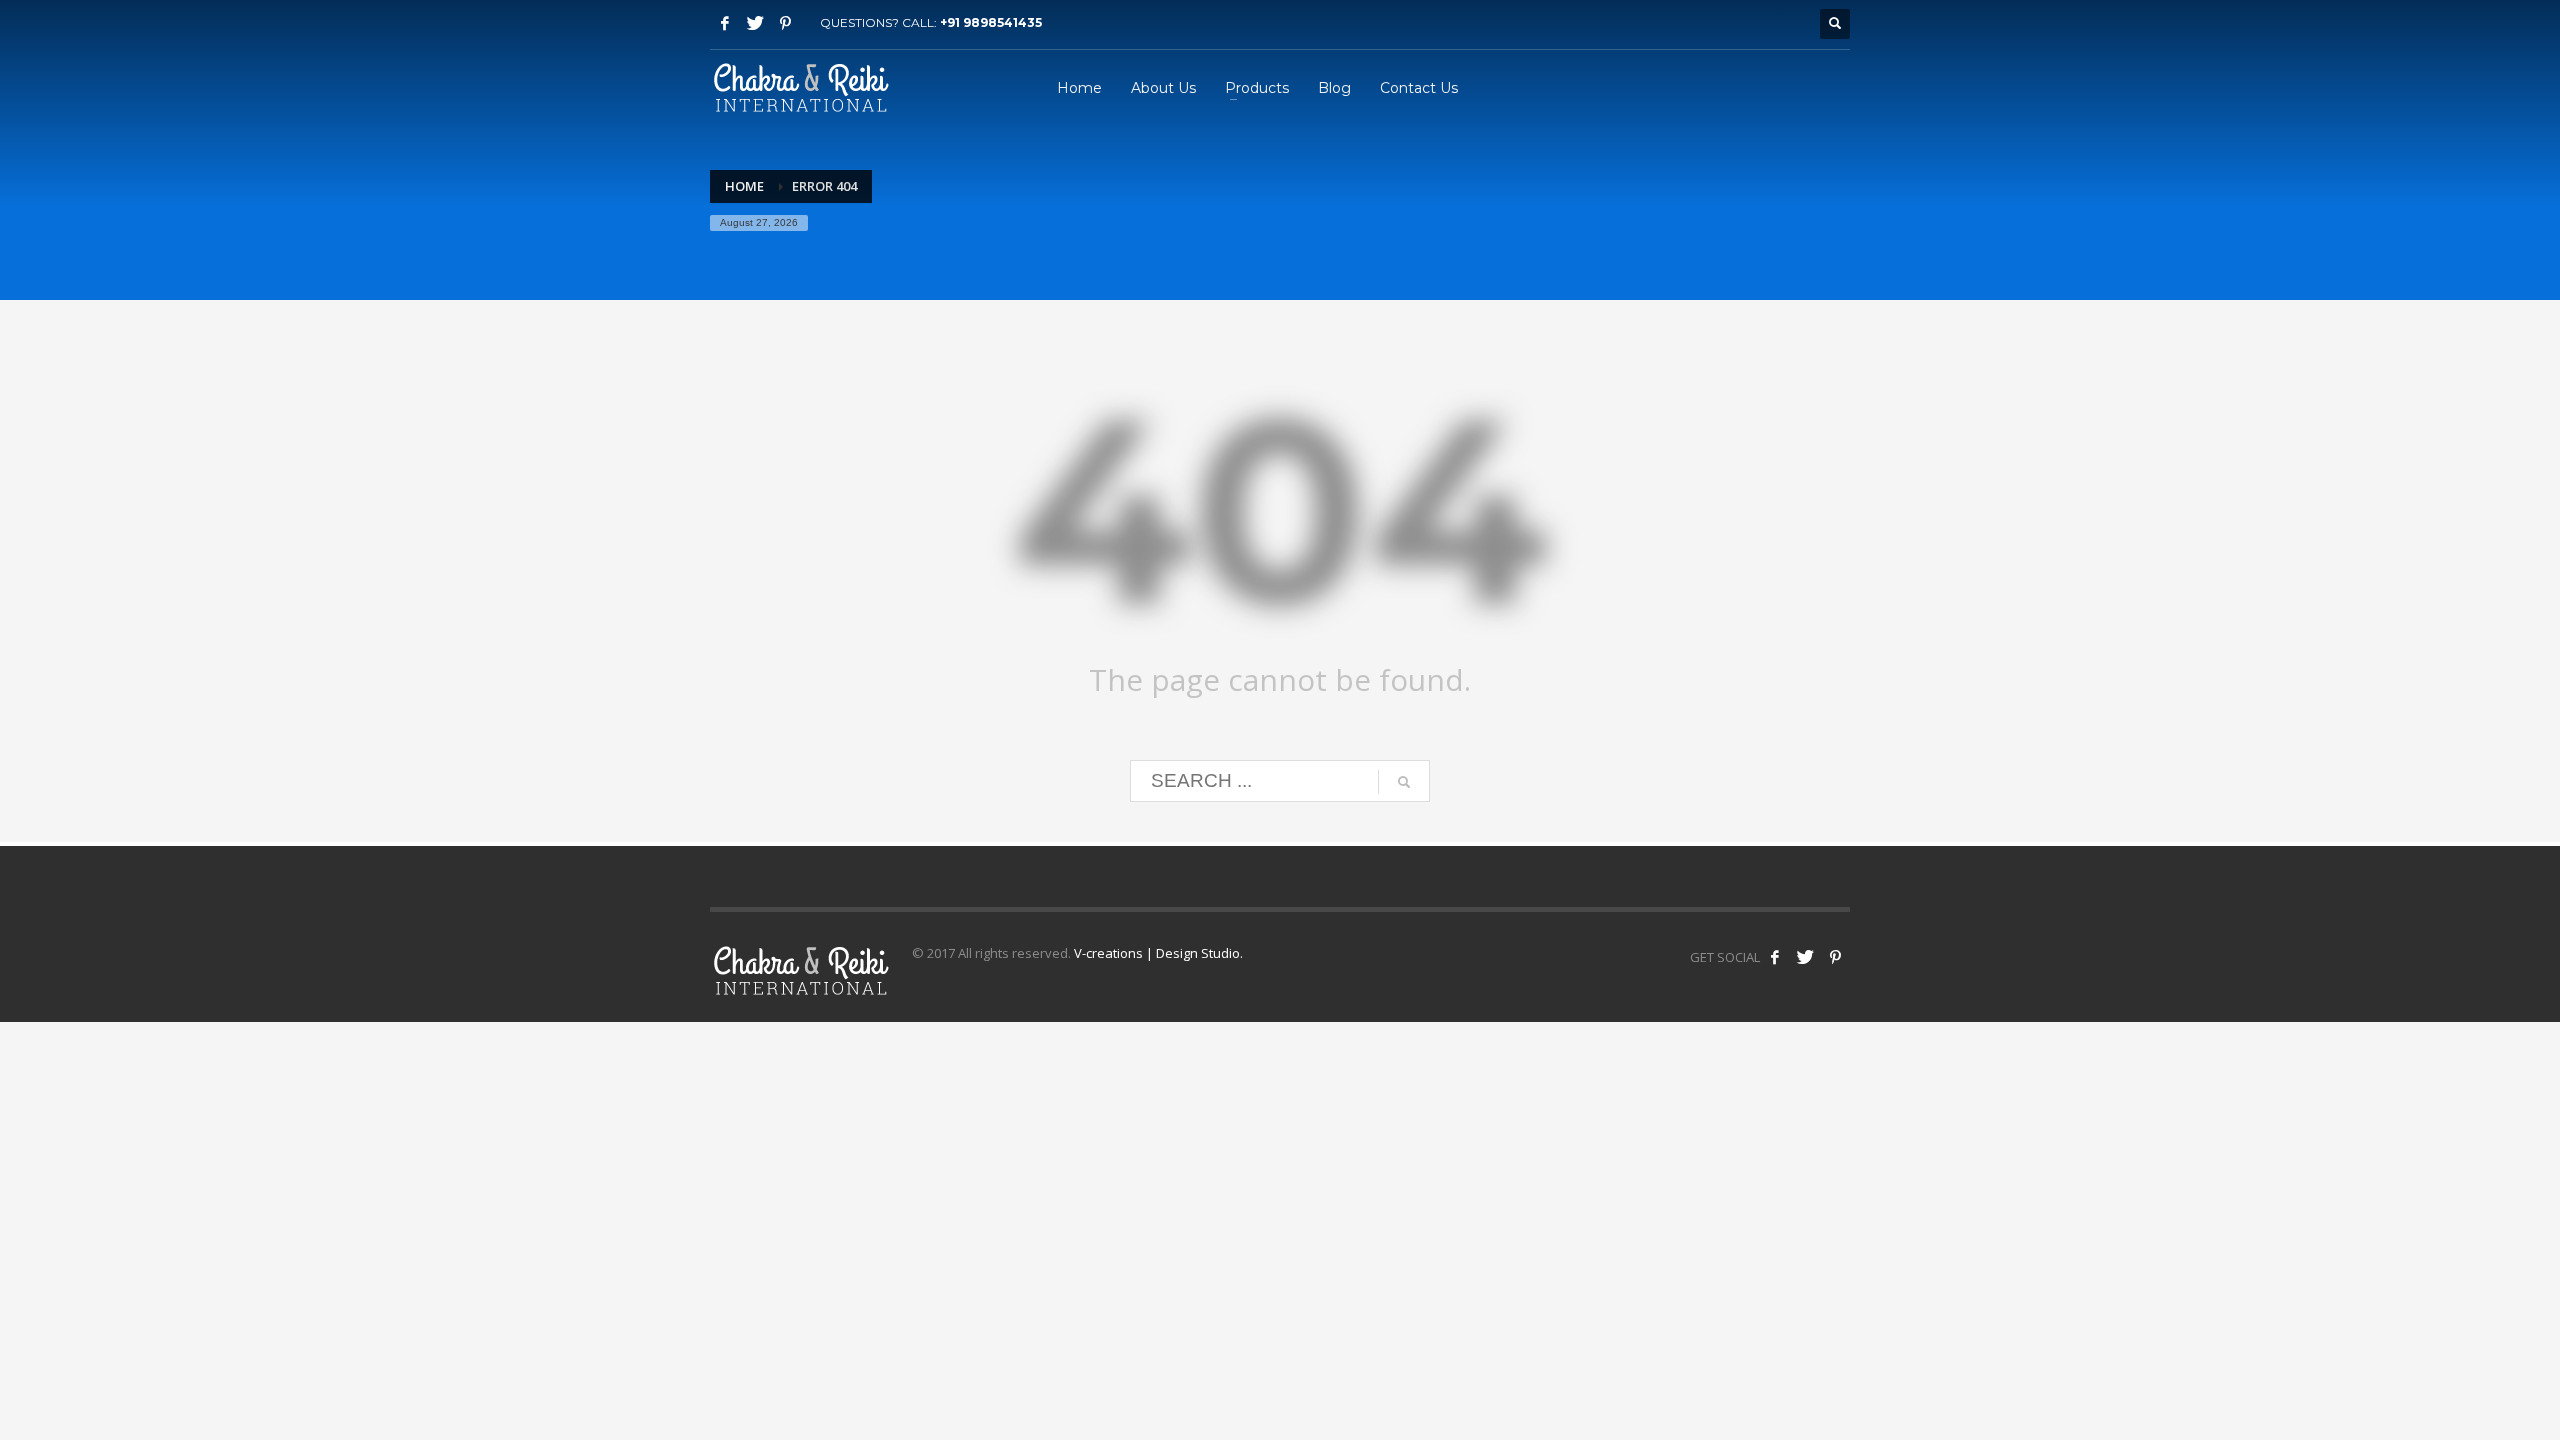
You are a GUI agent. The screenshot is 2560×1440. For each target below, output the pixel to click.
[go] (1404, 782)
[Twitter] (755, 23)
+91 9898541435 (991, 22)
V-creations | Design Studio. (1158, 953)
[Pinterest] (785, 23)
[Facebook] (725, 23)
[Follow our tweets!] (1805, 957)
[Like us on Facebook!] (1775, 957)
